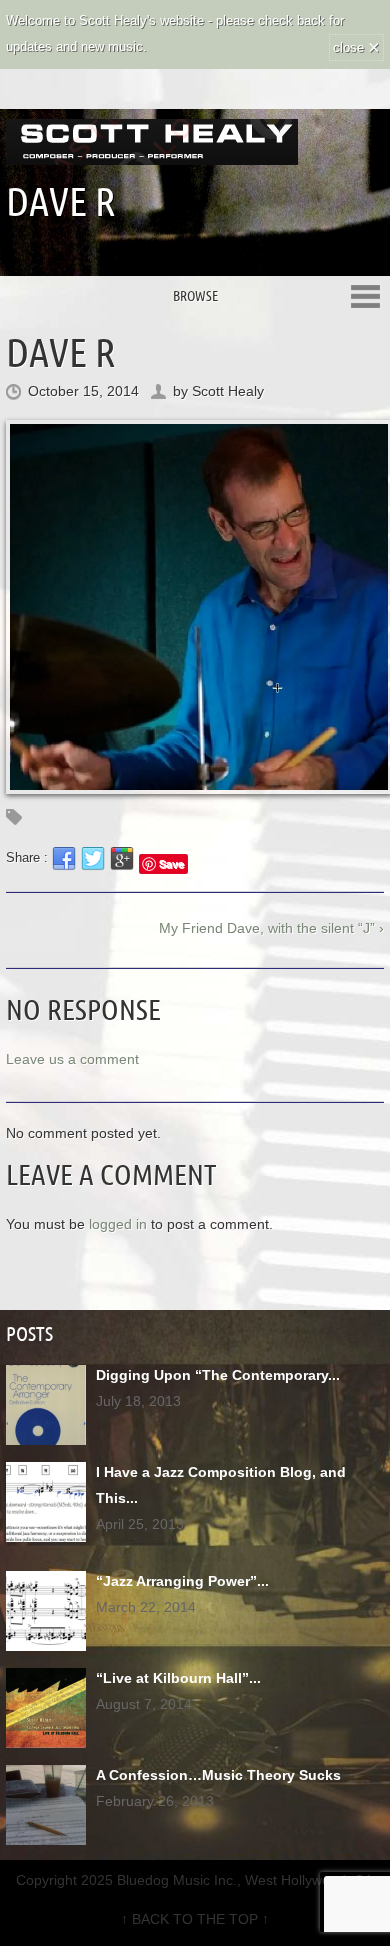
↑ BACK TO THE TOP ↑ (195, 1919)
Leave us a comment (72, 1059)
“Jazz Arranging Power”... (182, 1581)
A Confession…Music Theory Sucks (218, 1775)
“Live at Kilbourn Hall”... (178, 1678)
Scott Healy (228, 391)
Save (171, 863)
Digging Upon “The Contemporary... (218, 1375)
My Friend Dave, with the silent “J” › (271, 928)
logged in (118, 1224)
